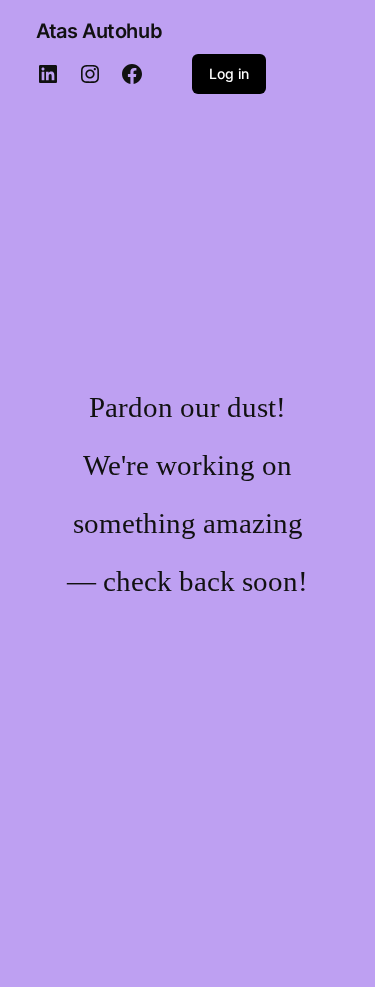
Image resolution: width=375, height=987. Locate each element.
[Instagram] (90, 74)
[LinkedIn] (48, 74)
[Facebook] (132, 74)
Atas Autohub (99, 31)
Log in (229, 73)
